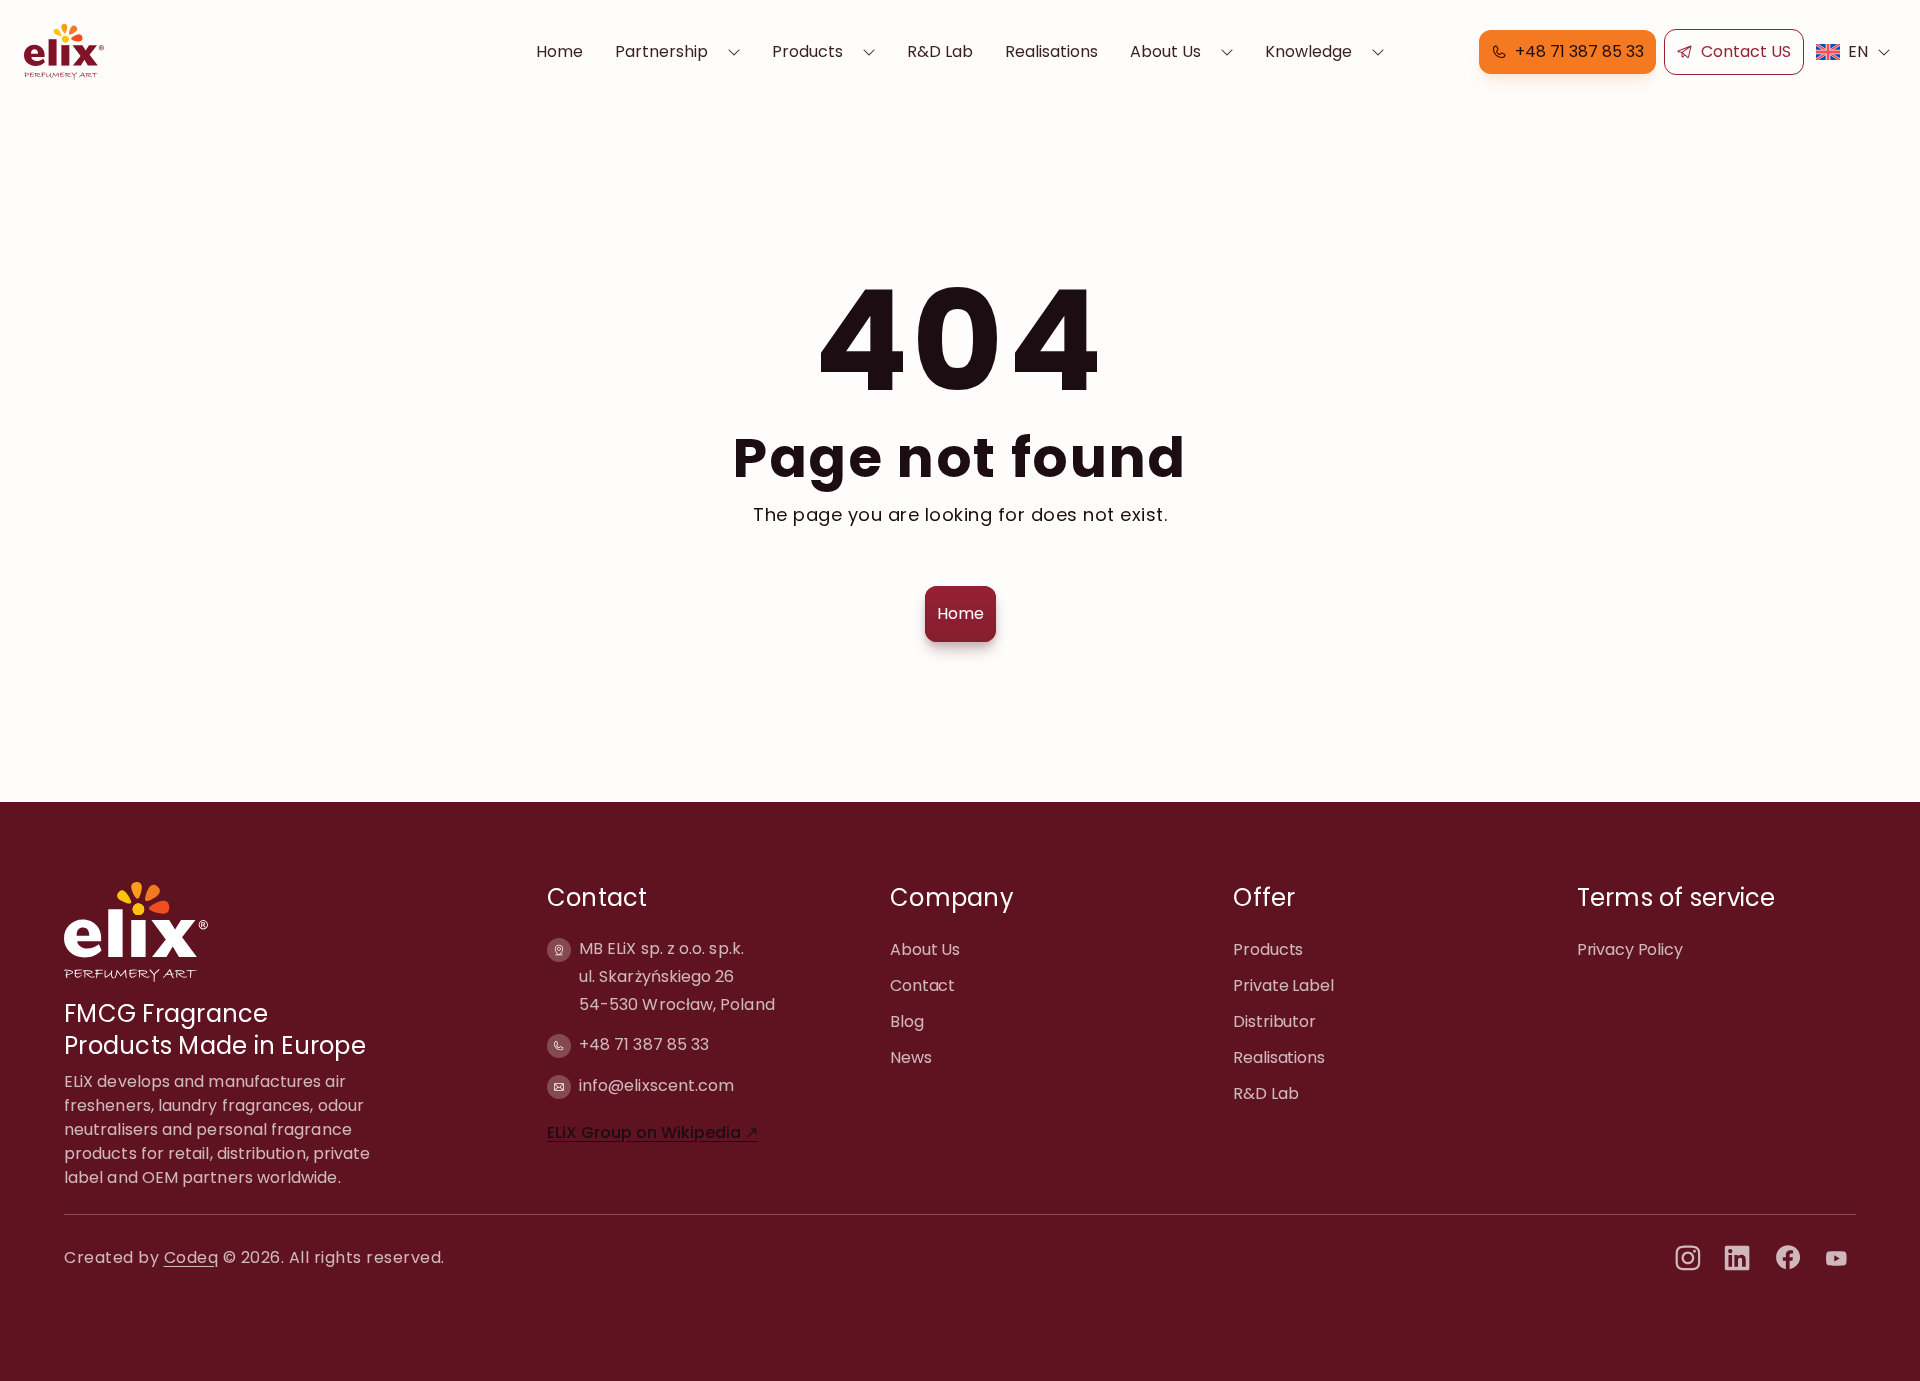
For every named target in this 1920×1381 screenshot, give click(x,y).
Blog (906, 1021)
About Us (1165, 51)
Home (559, 51)
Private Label (1283, 985)
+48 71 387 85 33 (644, 1044)
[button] (1567, 52)
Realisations (1051, 51)
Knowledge (1308, 51)
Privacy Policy (1630, 949)
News (910, 1057)
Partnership (661, 51)
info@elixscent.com (656, 1085)
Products (807, 51)
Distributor (1274, 1021)
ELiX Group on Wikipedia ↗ (652, 1132)
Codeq (191, 1257)
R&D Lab (940, 51)
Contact (922, 985)
